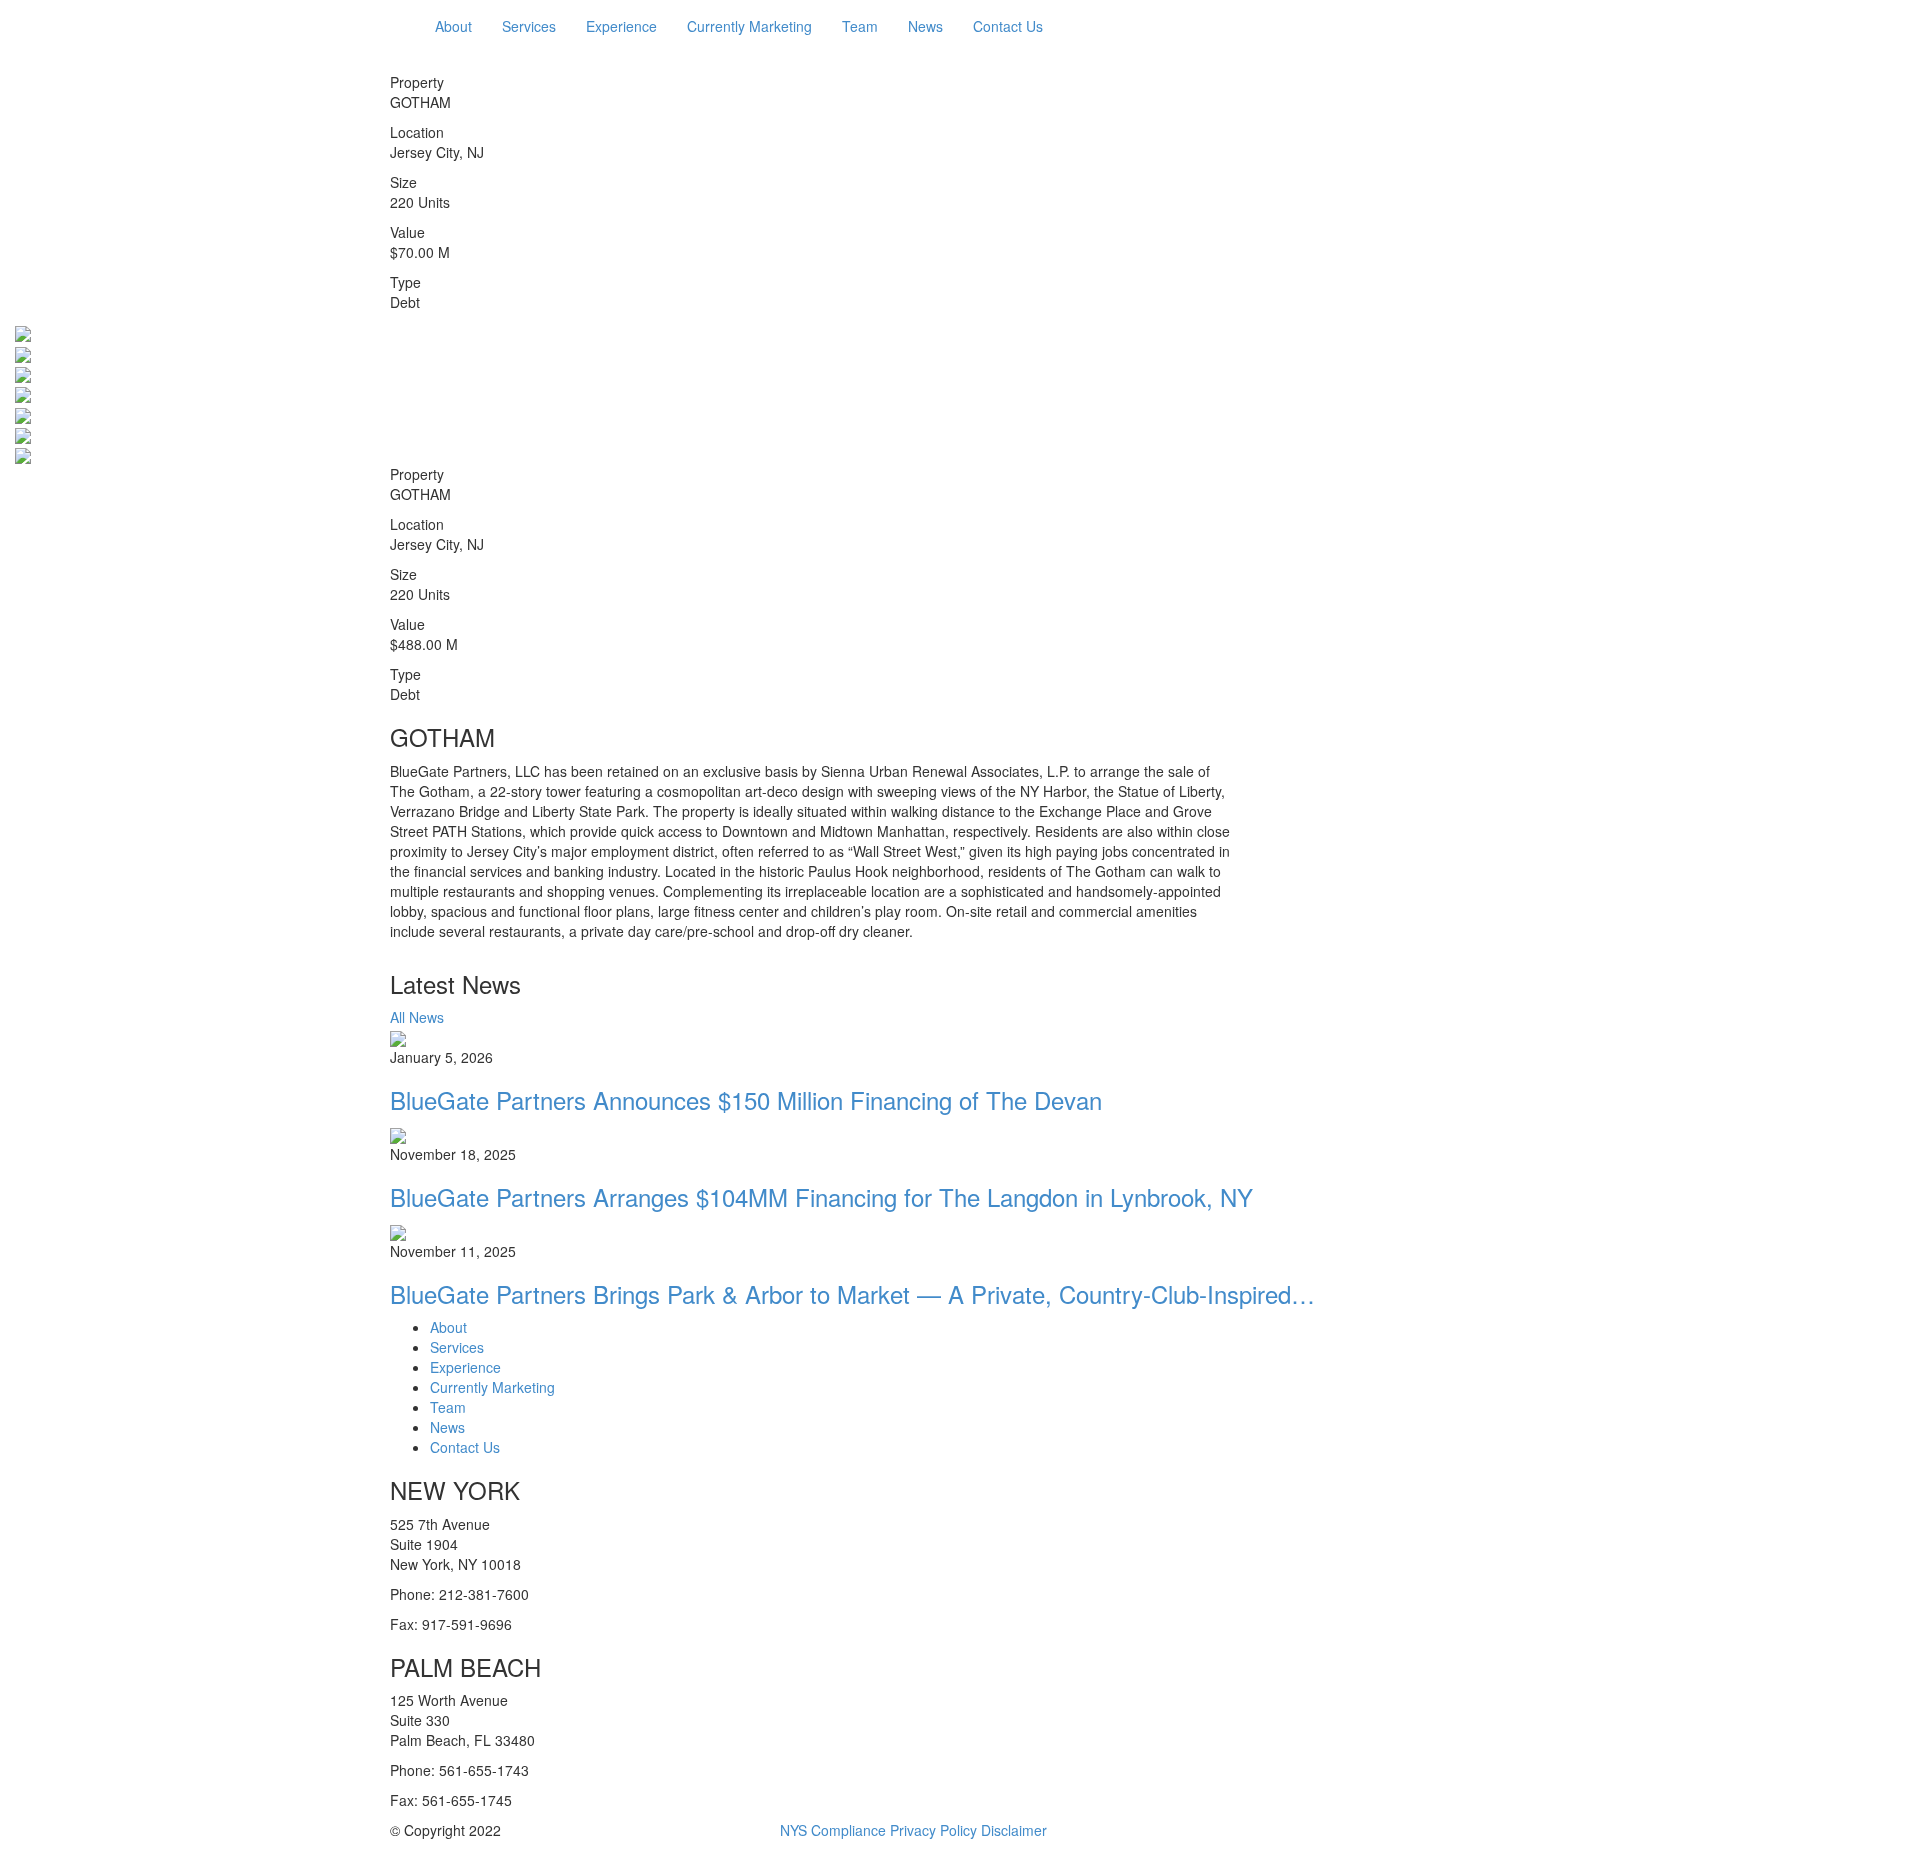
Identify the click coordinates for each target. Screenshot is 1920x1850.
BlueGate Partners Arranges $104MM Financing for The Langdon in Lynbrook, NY (821, 1196)
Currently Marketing (749, 26)
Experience (621, 26)
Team (860, 26)
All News (417, 1017)
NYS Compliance (833, 1830)
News (925, 26)
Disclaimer (1014, 1830)
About (453, 26)
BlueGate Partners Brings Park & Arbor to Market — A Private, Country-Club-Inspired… (852, 1293)
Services (529, 26)
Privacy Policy (933, 1830)
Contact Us (1008, 26)
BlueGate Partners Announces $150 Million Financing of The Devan (746, 1099)
